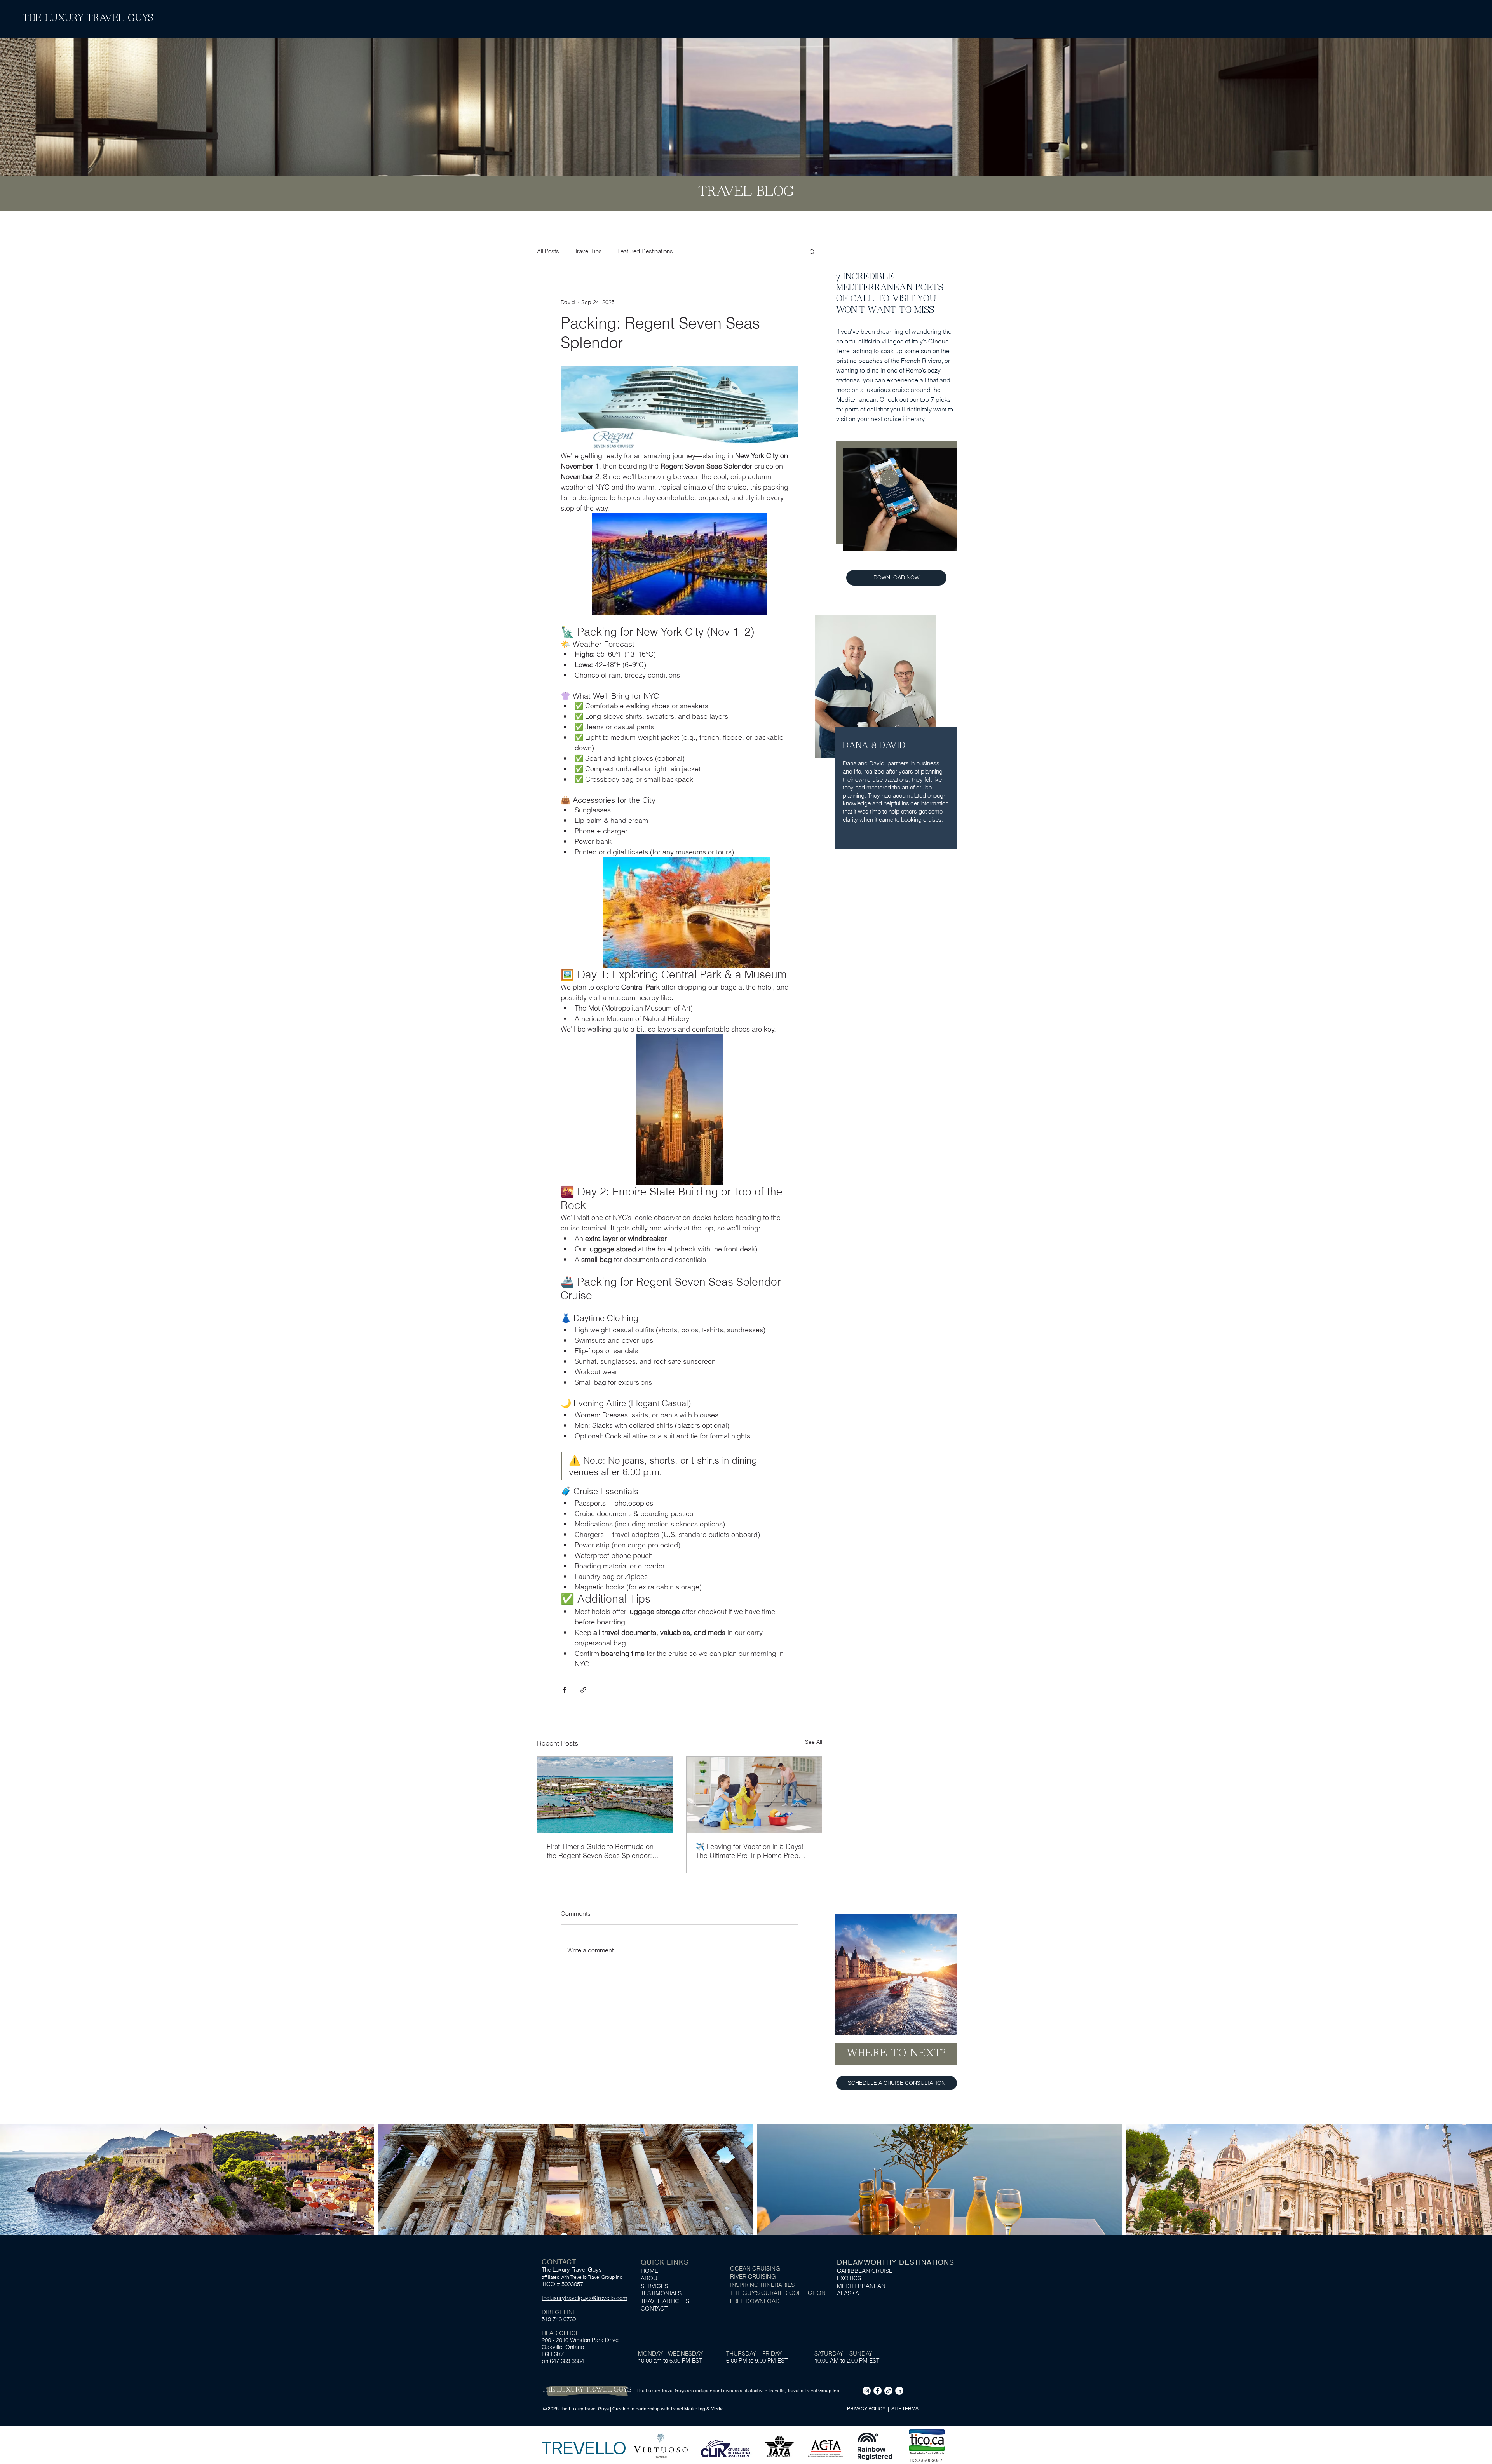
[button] (812, 251)
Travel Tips (588, 251)
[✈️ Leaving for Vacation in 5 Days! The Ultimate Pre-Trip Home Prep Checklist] (754, 1795)
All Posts (548, 251)
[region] (896, 2013)
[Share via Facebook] (564, 1690)
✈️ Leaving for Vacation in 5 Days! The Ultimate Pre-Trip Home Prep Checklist (750, 1851)
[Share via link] (583, 1690)
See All (814, 1742)
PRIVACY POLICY (867, 2409)
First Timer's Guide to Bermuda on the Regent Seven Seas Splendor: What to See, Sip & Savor (600, 1851)
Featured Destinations (645, 251)
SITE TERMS (905, 2409)
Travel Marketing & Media (697, 2409)
